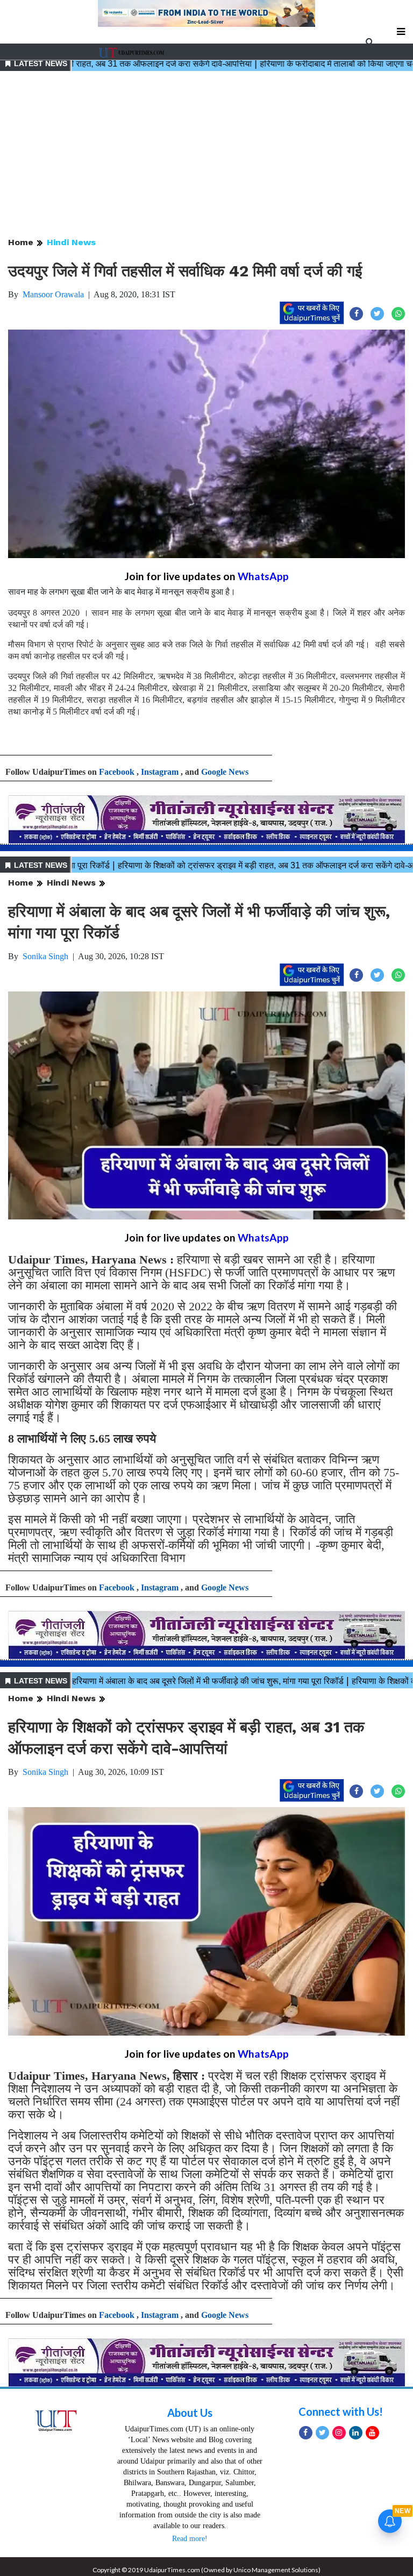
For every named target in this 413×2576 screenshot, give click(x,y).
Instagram (160, 772)
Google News (225, 772)
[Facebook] (306, 2433)
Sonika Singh (45, 956)
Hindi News (71, 242)
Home (21, 242)
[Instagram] (339, 2433)
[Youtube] (372, 2433)
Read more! (190, 2539)
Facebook (117, 772)
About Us (190, 2413)
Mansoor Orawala (53, 294)
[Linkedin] (356, 2433)
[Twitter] (322, 2433)
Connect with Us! (341, 2411)
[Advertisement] (206, 155)
